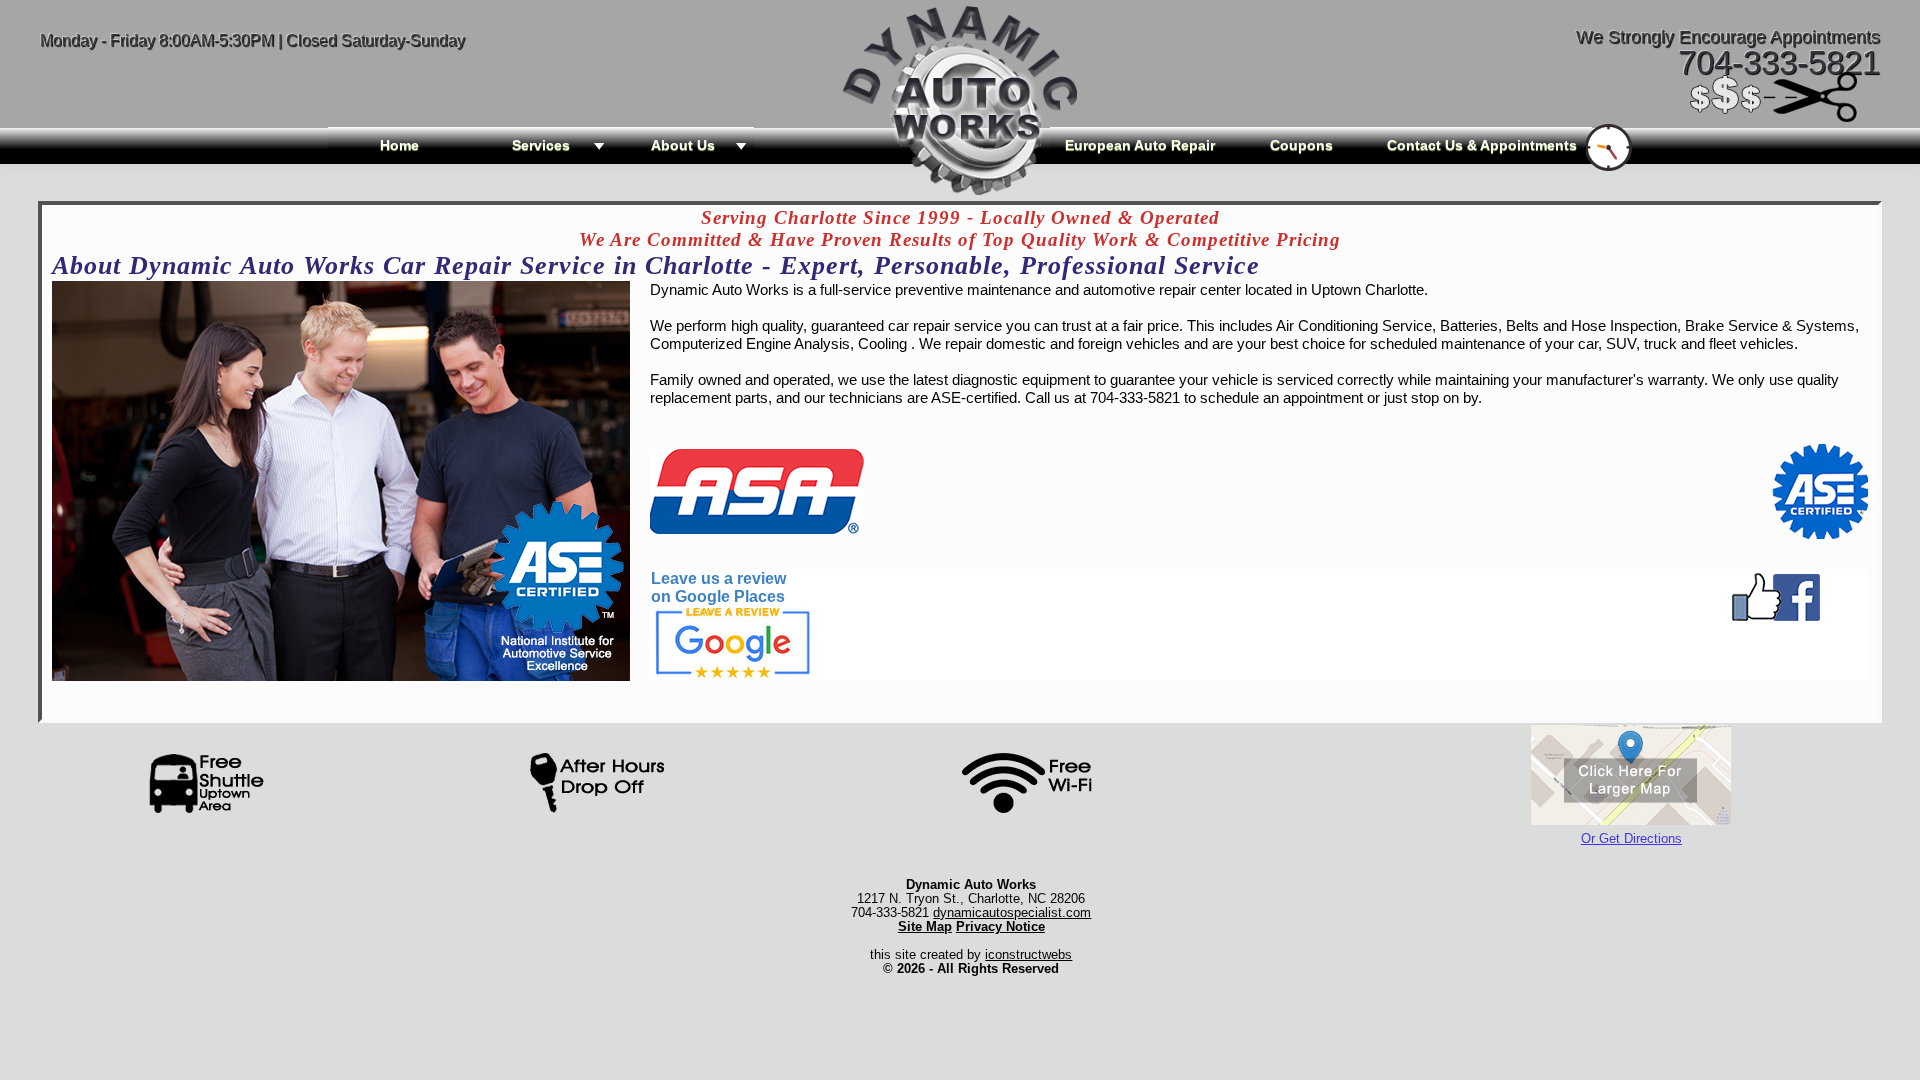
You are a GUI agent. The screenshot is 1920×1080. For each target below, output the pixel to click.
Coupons (1301, 145)
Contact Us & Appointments (1482, 145)
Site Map (925, 926)
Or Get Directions (1631, 838)
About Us (683, 145)
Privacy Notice (1000, 926)
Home (399, 145)
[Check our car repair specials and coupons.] (1775, 115)
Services (541, 145)
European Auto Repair (1140, 145)
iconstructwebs (1028, 954)
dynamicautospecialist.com (1012, 912)
